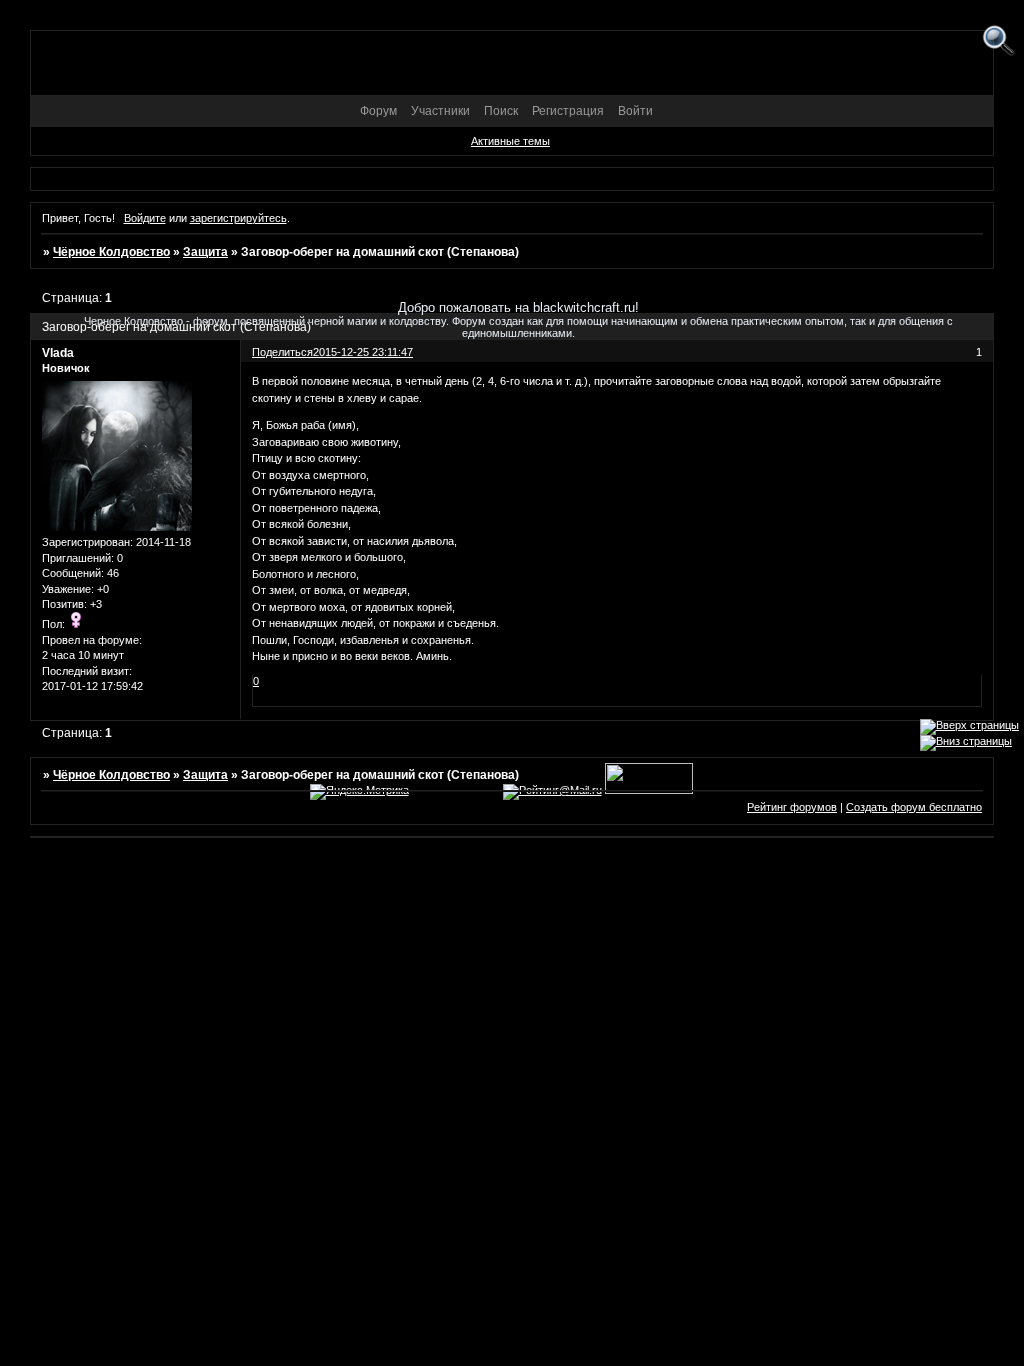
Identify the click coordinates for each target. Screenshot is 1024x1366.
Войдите (145, 218)
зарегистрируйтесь (238, 218)
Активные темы (510, 141)
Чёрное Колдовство (111, 252)
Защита (205, 252)
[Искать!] (998, 41)
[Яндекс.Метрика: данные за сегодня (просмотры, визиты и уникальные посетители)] (359, 792)
